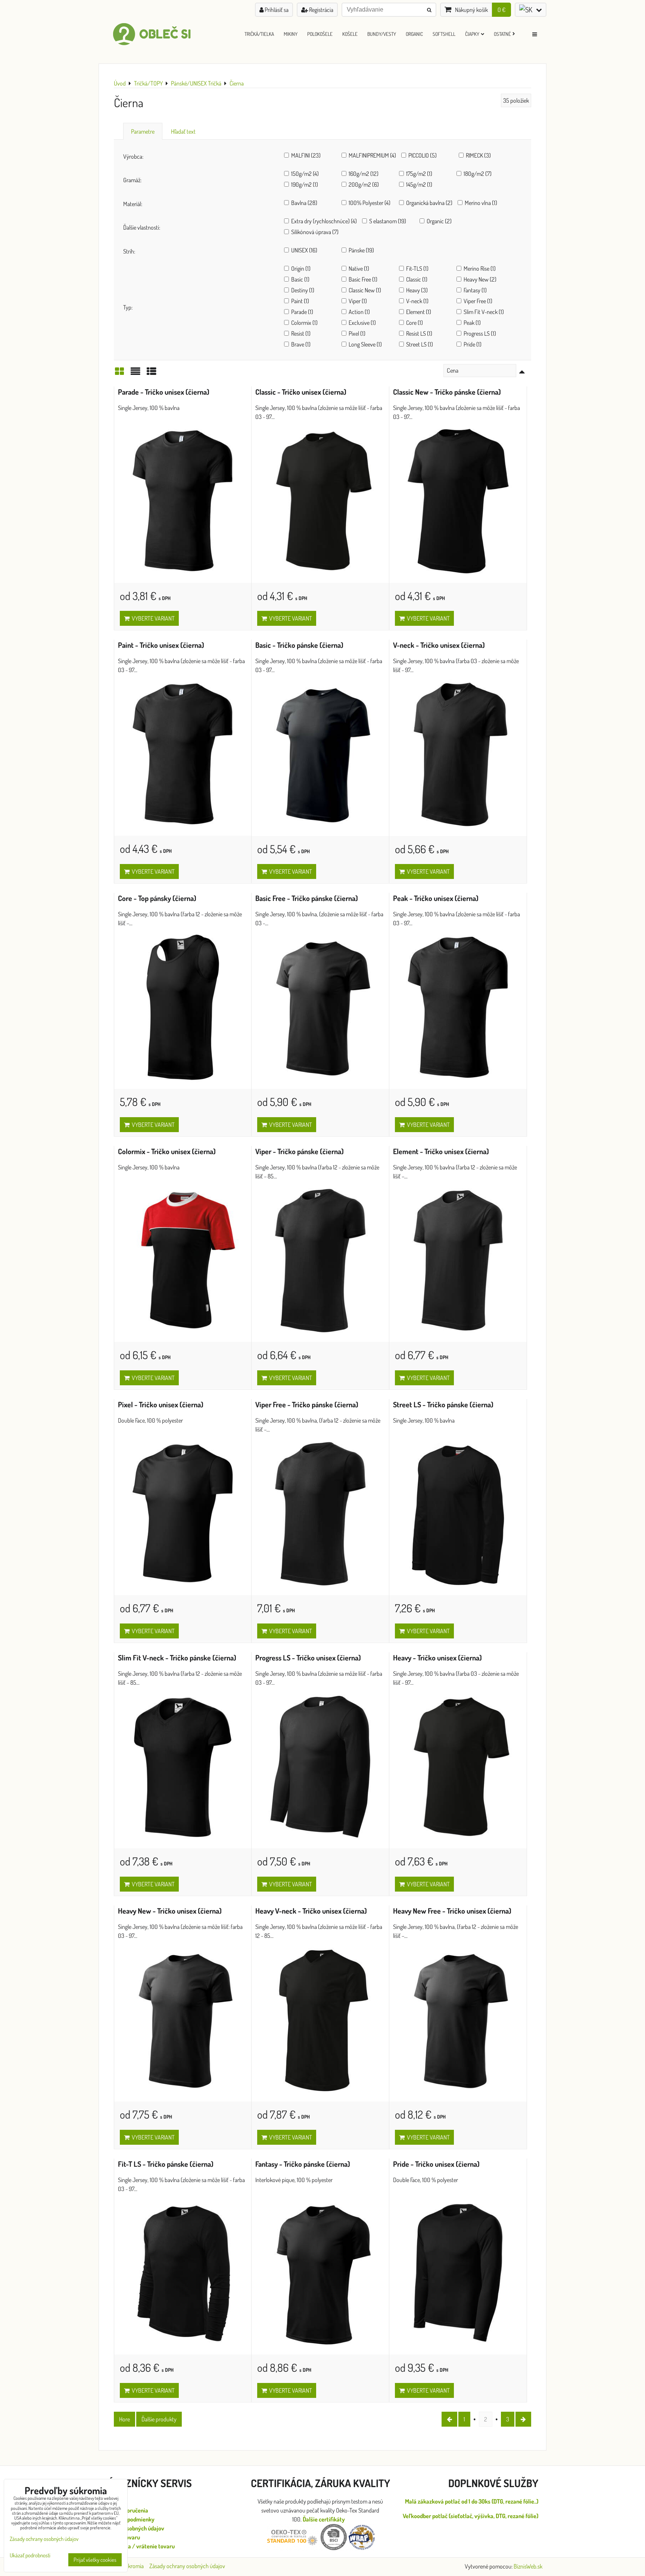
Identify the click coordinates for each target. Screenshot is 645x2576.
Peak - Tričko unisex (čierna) (436, 898)
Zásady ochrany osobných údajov (187, 2566)
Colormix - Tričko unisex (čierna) (167, 1151)
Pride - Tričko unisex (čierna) (436, 2164)
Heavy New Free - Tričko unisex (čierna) (452, 1911)
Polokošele (320, 34)
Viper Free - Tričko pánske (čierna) (307, 1404)
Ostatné (502, 34)
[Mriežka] (119, 373)
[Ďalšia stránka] (523, 2419)
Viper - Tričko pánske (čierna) (300, 1151)
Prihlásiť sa (276, 10)
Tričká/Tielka (259, 34)
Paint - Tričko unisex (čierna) (161, 645)
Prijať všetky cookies (95, 2560)
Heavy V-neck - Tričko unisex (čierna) (311, 1911)
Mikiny (291, 34)
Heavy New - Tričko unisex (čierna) (170, 1911)
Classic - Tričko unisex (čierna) (301, 392)
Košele (350, 34)
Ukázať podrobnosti (30, 2556)
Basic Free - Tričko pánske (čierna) (307, 898)
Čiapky (472, 34)
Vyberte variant (152, 618)
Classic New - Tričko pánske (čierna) (447, 392)
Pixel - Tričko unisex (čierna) (161, 1404)
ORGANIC (414, 34)
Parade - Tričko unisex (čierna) (164, 392)
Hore (124, 2419)
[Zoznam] (135, 373)
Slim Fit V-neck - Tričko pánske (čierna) (177, 1658)
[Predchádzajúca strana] (449, 2419)
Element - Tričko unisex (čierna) (441, 1151)
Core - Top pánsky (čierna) (157, 898)
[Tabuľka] (152, 373)
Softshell (444, 34)
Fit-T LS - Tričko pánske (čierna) (166, 2164)
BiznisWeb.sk (528, 2566)
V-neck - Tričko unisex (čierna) (439, 645)
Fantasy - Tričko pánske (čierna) (303, 2164)
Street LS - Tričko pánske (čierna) (443, 1404)
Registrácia (321, 10)
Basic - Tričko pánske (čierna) (299, 645)
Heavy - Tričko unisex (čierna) (437, 1658)
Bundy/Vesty (382, 34)
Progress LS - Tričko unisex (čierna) (308, 1658)
